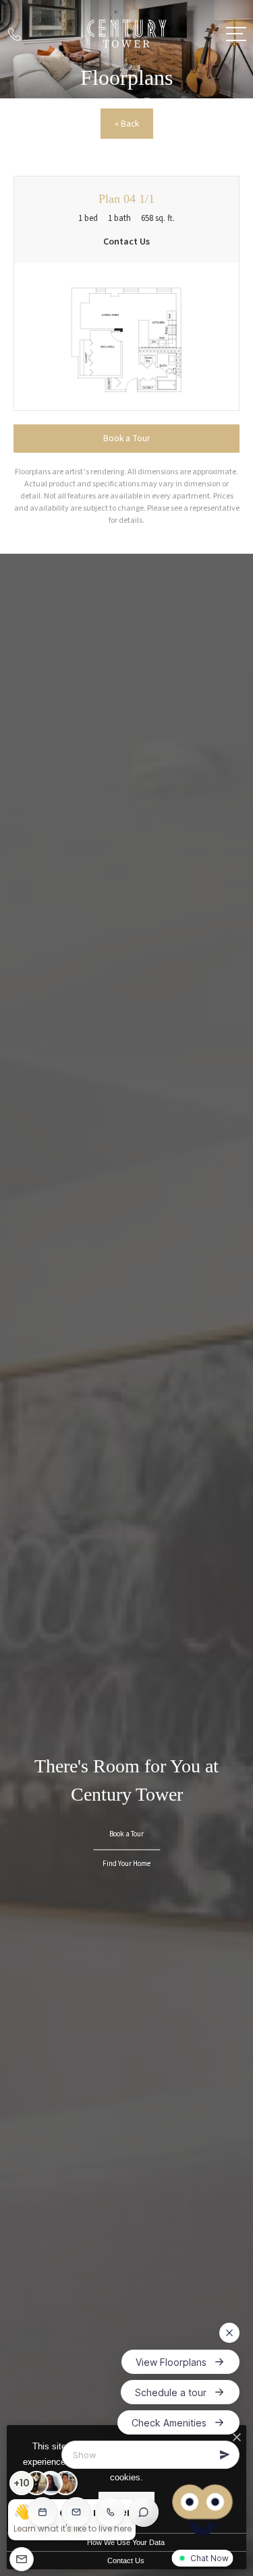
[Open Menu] (236, 34)
